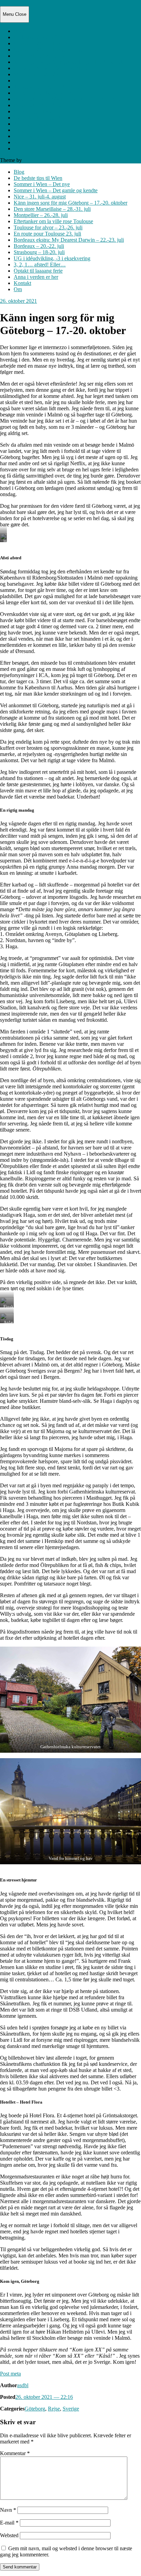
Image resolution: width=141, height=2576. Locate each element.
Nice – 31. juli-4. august (40, 56)
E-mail (9, 2523)
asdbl (23, 2385)
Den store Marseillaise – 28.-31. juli (52, 68)
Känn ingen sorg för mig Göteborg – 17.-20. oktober (70, 62)
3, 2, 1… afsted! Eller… (40, 124)
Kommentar (15, 2453)
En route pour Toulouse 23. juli (47, 93)
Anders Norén (38, 160)
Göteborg (35, 2409)
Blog (19, 31)
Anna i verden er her (36, 136)
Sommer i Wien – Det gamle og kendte (56, 50)
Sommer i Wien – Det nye (42, 43)
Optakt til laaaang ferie (38, 130)
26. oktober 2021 (18, 301)
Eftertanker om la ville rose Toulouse (53, 81)
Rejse (54, 2409)
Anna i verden (15, 3)
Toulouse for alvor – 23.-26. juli (48, 87)
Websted (9, 2535)
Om (18, 148)
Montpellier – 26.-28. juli (41, 74)
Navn (8, 2510)
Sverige (71, 2409)
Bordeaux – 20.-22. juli (39, 105)
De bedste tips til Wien (38, 37)
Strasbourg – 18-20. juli (39, 111)
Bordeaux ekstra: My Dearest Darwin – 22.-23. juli (69, 99)
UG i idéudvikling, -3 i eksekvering (52, 118)
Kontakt (22, 142)
